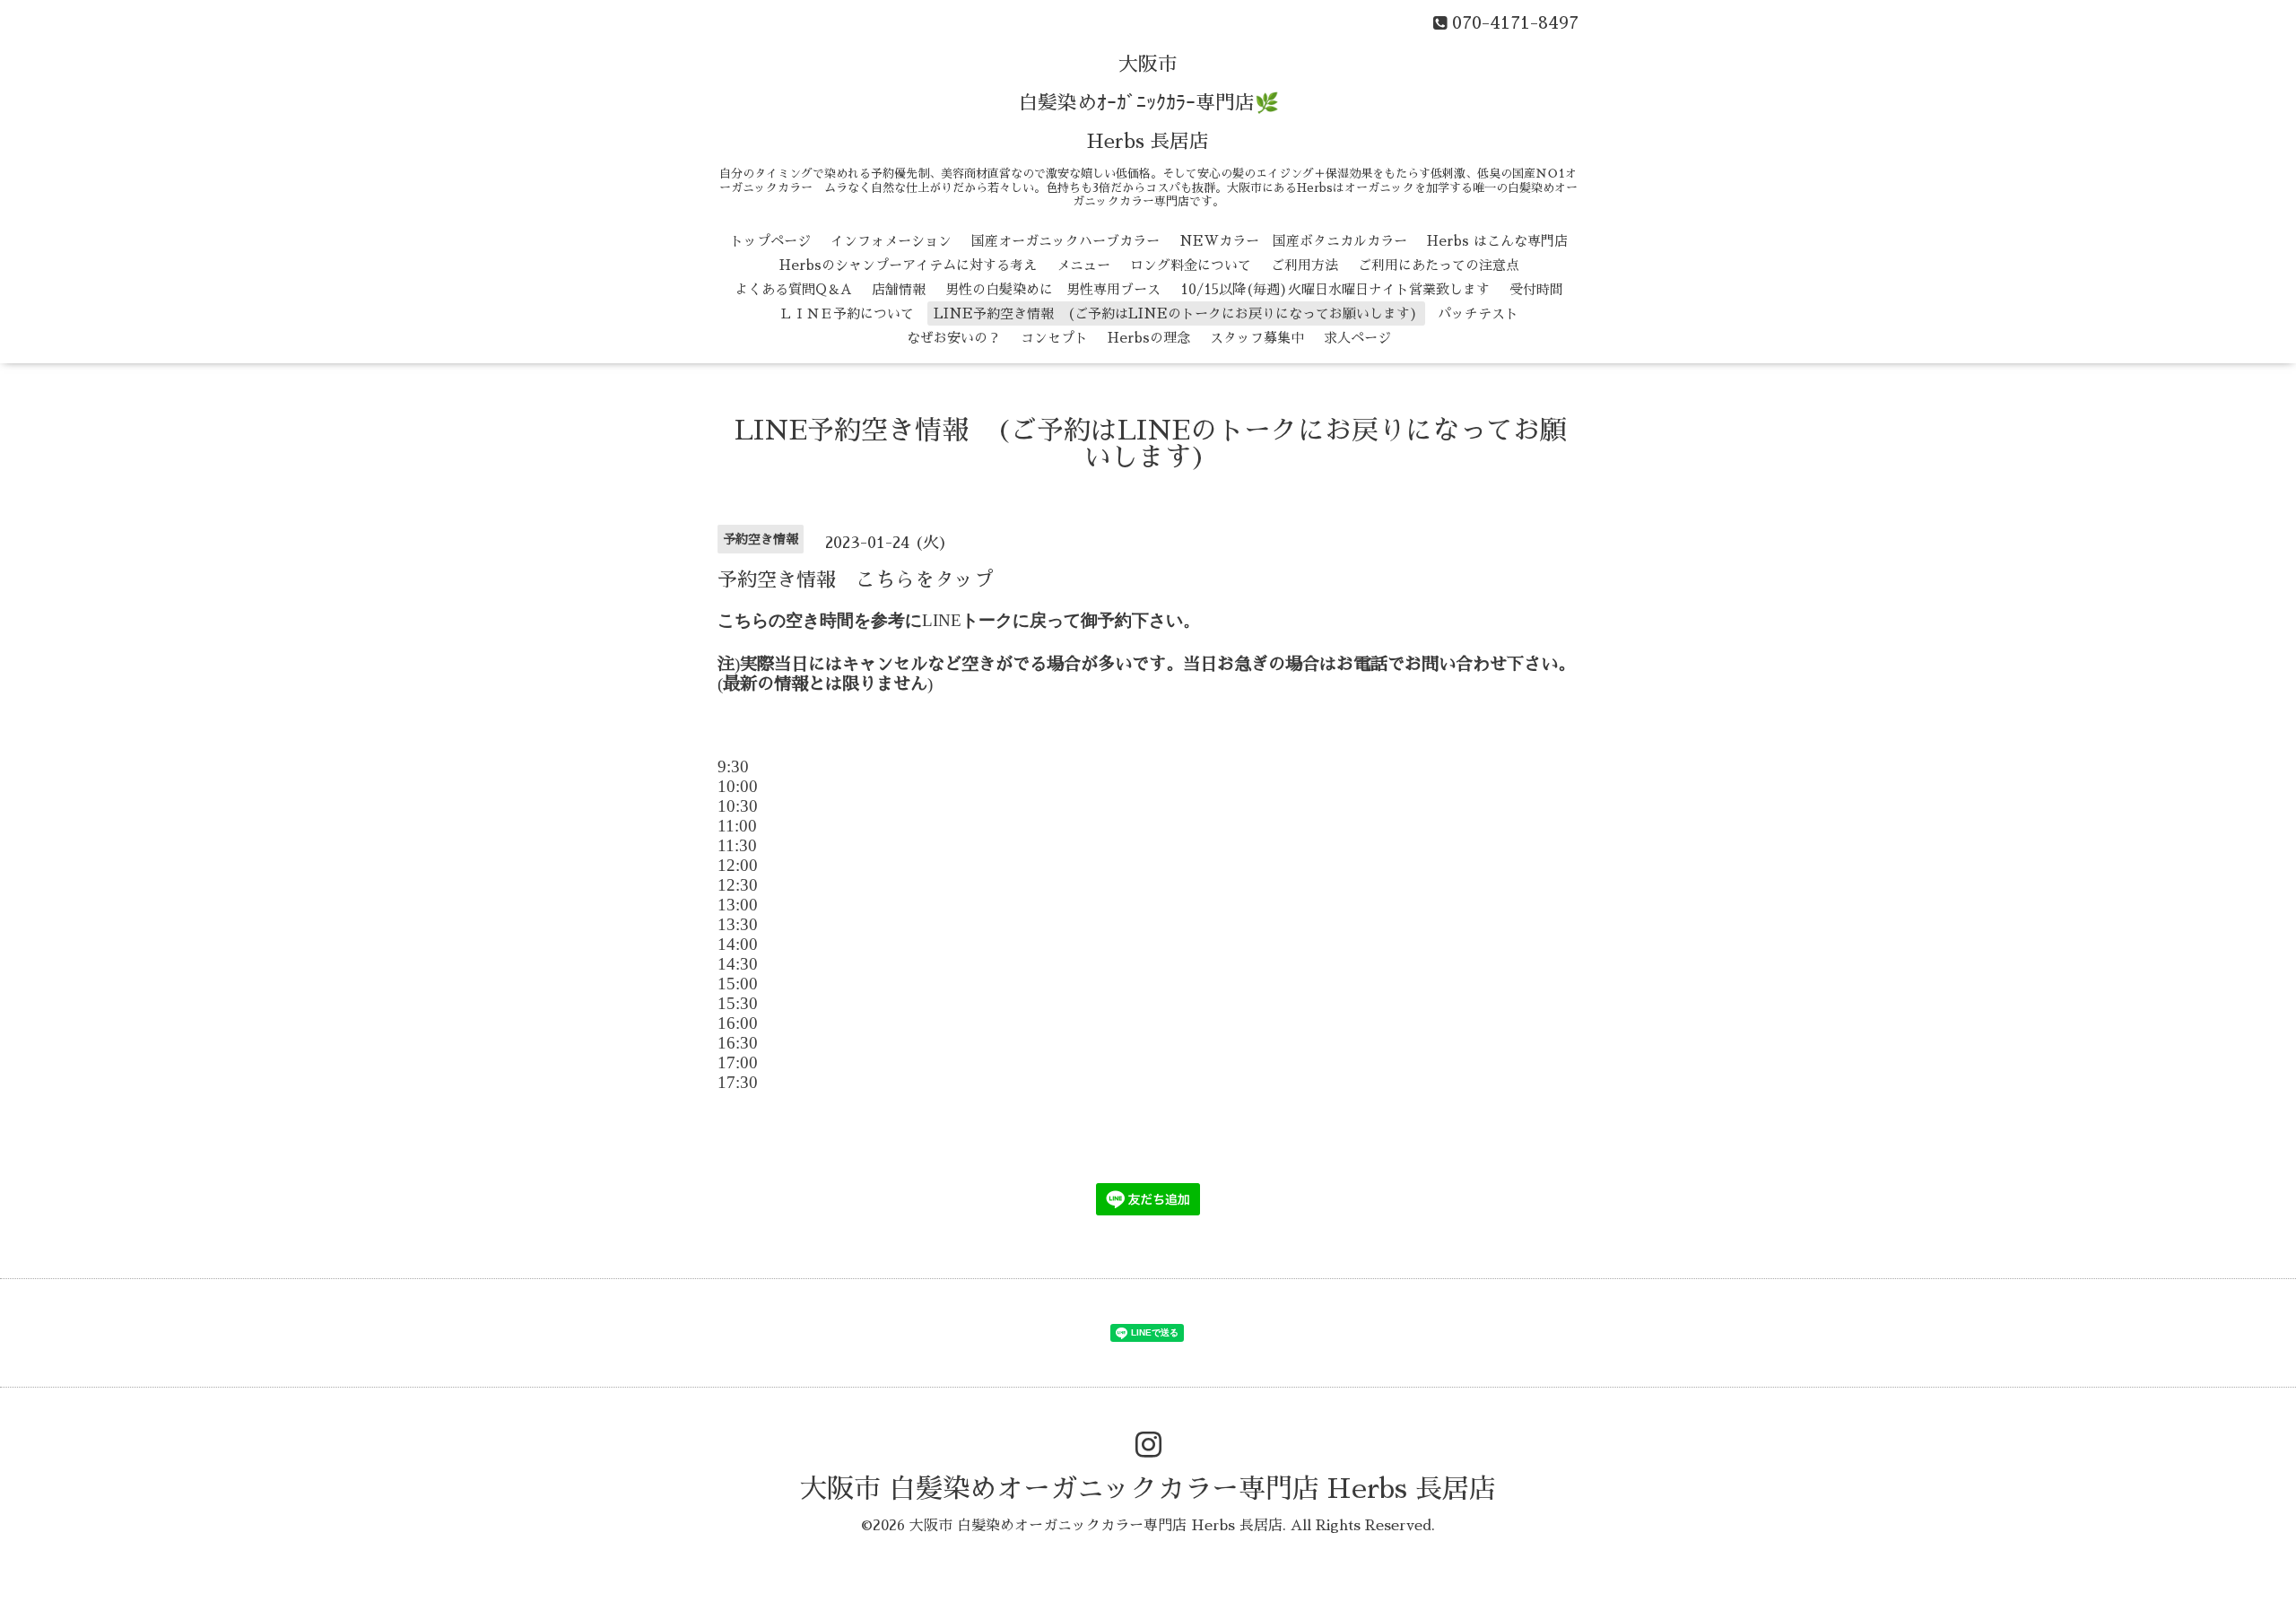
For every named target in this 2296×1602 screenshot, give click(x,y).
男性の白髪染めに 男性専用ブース (1053, 289)
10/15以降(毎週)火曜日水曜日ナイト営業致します (1335, 289)
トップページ (770, 241)
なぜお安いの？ (954, 338)
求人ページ (1357, 338)
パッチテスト (1478, 313)
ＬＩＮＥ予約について (847, 313)
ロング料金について (1191, 265)
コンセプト (1054, 338)
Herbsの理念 (1149, 338)
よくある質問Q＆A (793, 289)
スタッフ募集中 (1257, 338)
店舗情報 (899, 289)
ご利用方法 (1305, 265)
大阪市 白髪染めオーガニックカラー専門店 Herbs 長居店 (1148, 1489)
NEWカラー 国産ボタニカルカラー (1293, 241)
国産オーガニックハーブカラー (1065, 241)
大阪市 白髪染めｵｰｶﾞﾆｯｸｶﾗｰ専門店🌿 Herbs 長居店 (1148, 103)
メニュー (1083, 265)
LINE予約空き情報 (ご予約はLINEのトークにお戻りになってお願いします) (1176, 313)
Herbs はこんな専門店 (1497, 241)
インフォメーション (891, 241)
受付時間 (1536, 289)
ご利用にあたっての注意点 (1439, 265)
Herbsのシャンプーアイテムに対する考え (908, 265)
